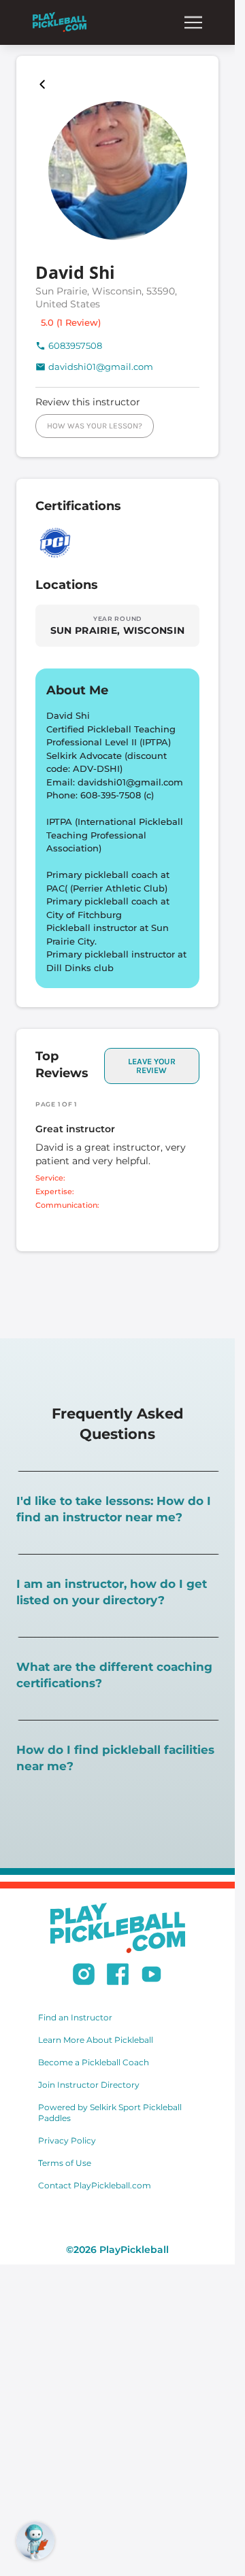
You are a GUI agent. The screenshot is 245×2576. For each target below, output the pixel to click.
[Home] (60, 22)
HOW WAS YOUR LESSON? (95, 426)
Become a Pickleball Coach (94, 2062)
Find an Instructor (75, 2017)
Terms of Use (65, 2163)
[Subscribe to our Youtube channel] (151, 1976)
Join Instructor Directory (89, 2085)
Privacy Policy (67, 2140)
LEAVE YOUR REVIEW (152, 1066)
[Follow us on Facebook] (118, 1976)
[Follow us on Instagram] (84, 1976)
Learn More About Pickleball (96, 2040)
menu (193, 22)
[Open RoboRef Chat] (35, 2541)
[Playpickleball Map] (45, 84)
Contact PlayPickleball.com (95, 2185)
